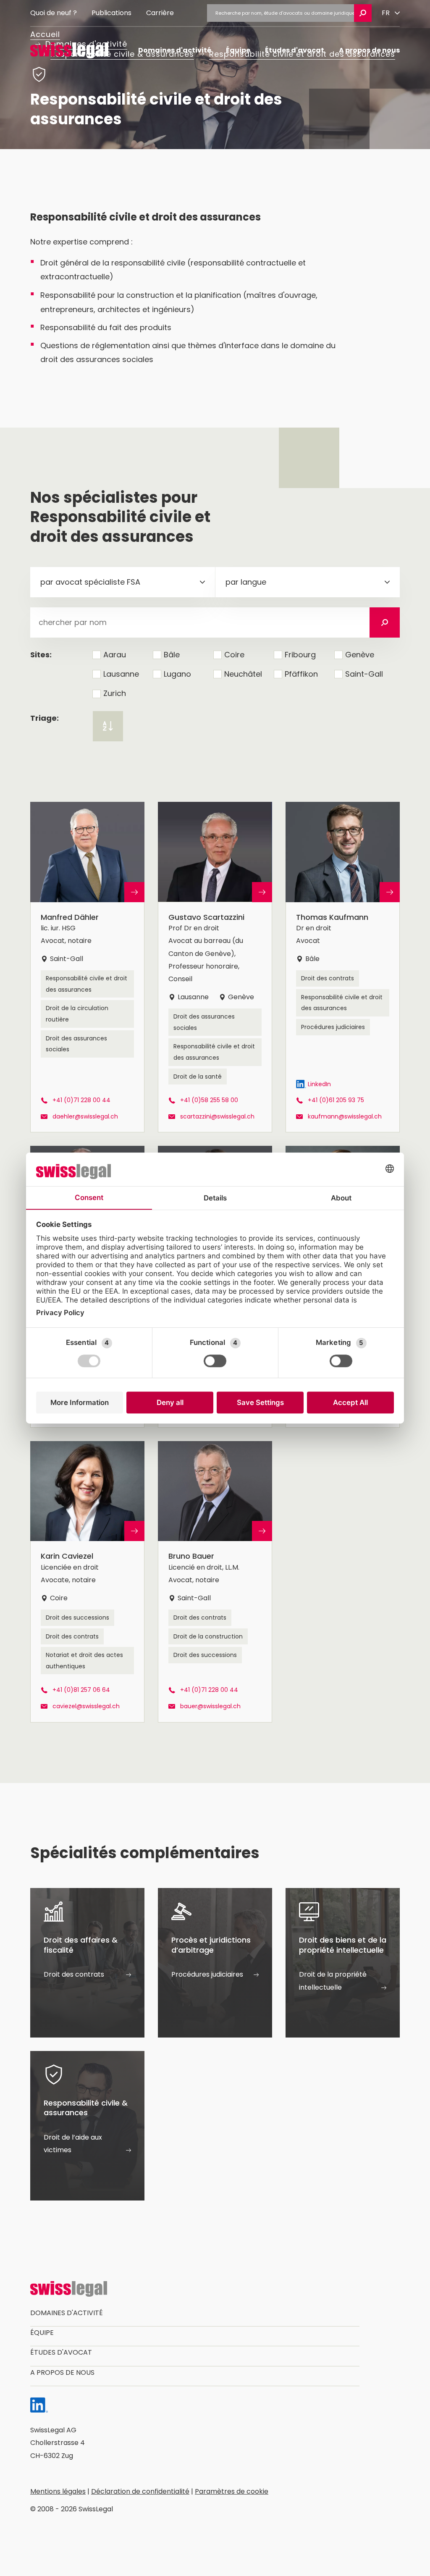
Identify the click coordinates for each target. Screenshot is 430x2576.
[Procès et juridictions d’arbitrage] (215, 1963)
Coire (234, 655)
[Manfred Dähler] (87, 967)
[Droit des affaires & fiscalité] (87, 1963)
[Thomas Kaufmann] (343, 967)
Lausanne (121, 674)
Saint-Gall (364, 674)
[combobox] (123, 582)
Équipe (238, 50)
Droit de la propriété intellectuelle (333, 1981)
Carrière (160, 13)
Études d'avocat (295, 50)
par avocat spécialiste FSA (90, 582)
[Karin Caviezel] (87, 1582)
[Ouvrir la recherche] (363, 13)
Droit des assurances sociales (76, 1044)
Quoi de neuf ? (54, 13)
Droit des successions (77, 1618)
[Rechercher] (385, 622)
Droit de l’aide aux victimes (73, 2144)
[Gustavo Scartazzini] (215, 967)
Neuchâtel (243, 674)
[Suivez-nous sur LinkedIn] (39, 2407)
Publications (111, 13)
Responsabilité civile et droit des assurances (87, 984)
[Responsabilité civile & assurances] (87, 2126)
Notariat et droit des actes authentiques (84, 1661)
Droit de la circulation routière (77, 1014)
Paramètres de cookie (232, 2491)
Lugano (177, 674)
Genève (360, 655)
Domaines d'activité (175, 50)
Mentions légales (58, 2491)
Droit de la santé (198, 1077)
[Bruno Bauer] (215, 1582)
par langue (246, 582)
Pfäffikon (301, 674)
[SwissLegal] (69, 50)
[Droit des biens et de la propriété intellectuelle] (343, 1963)
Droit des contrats (328, 978)
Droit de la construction (208, 1636)
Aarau (115, 655)
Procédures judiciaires (333, 1027)
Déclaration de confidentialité (140, 2491)
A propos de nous (369, 50)
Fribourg (300, 655)
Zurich (115, 693)
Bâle (172, 655)
